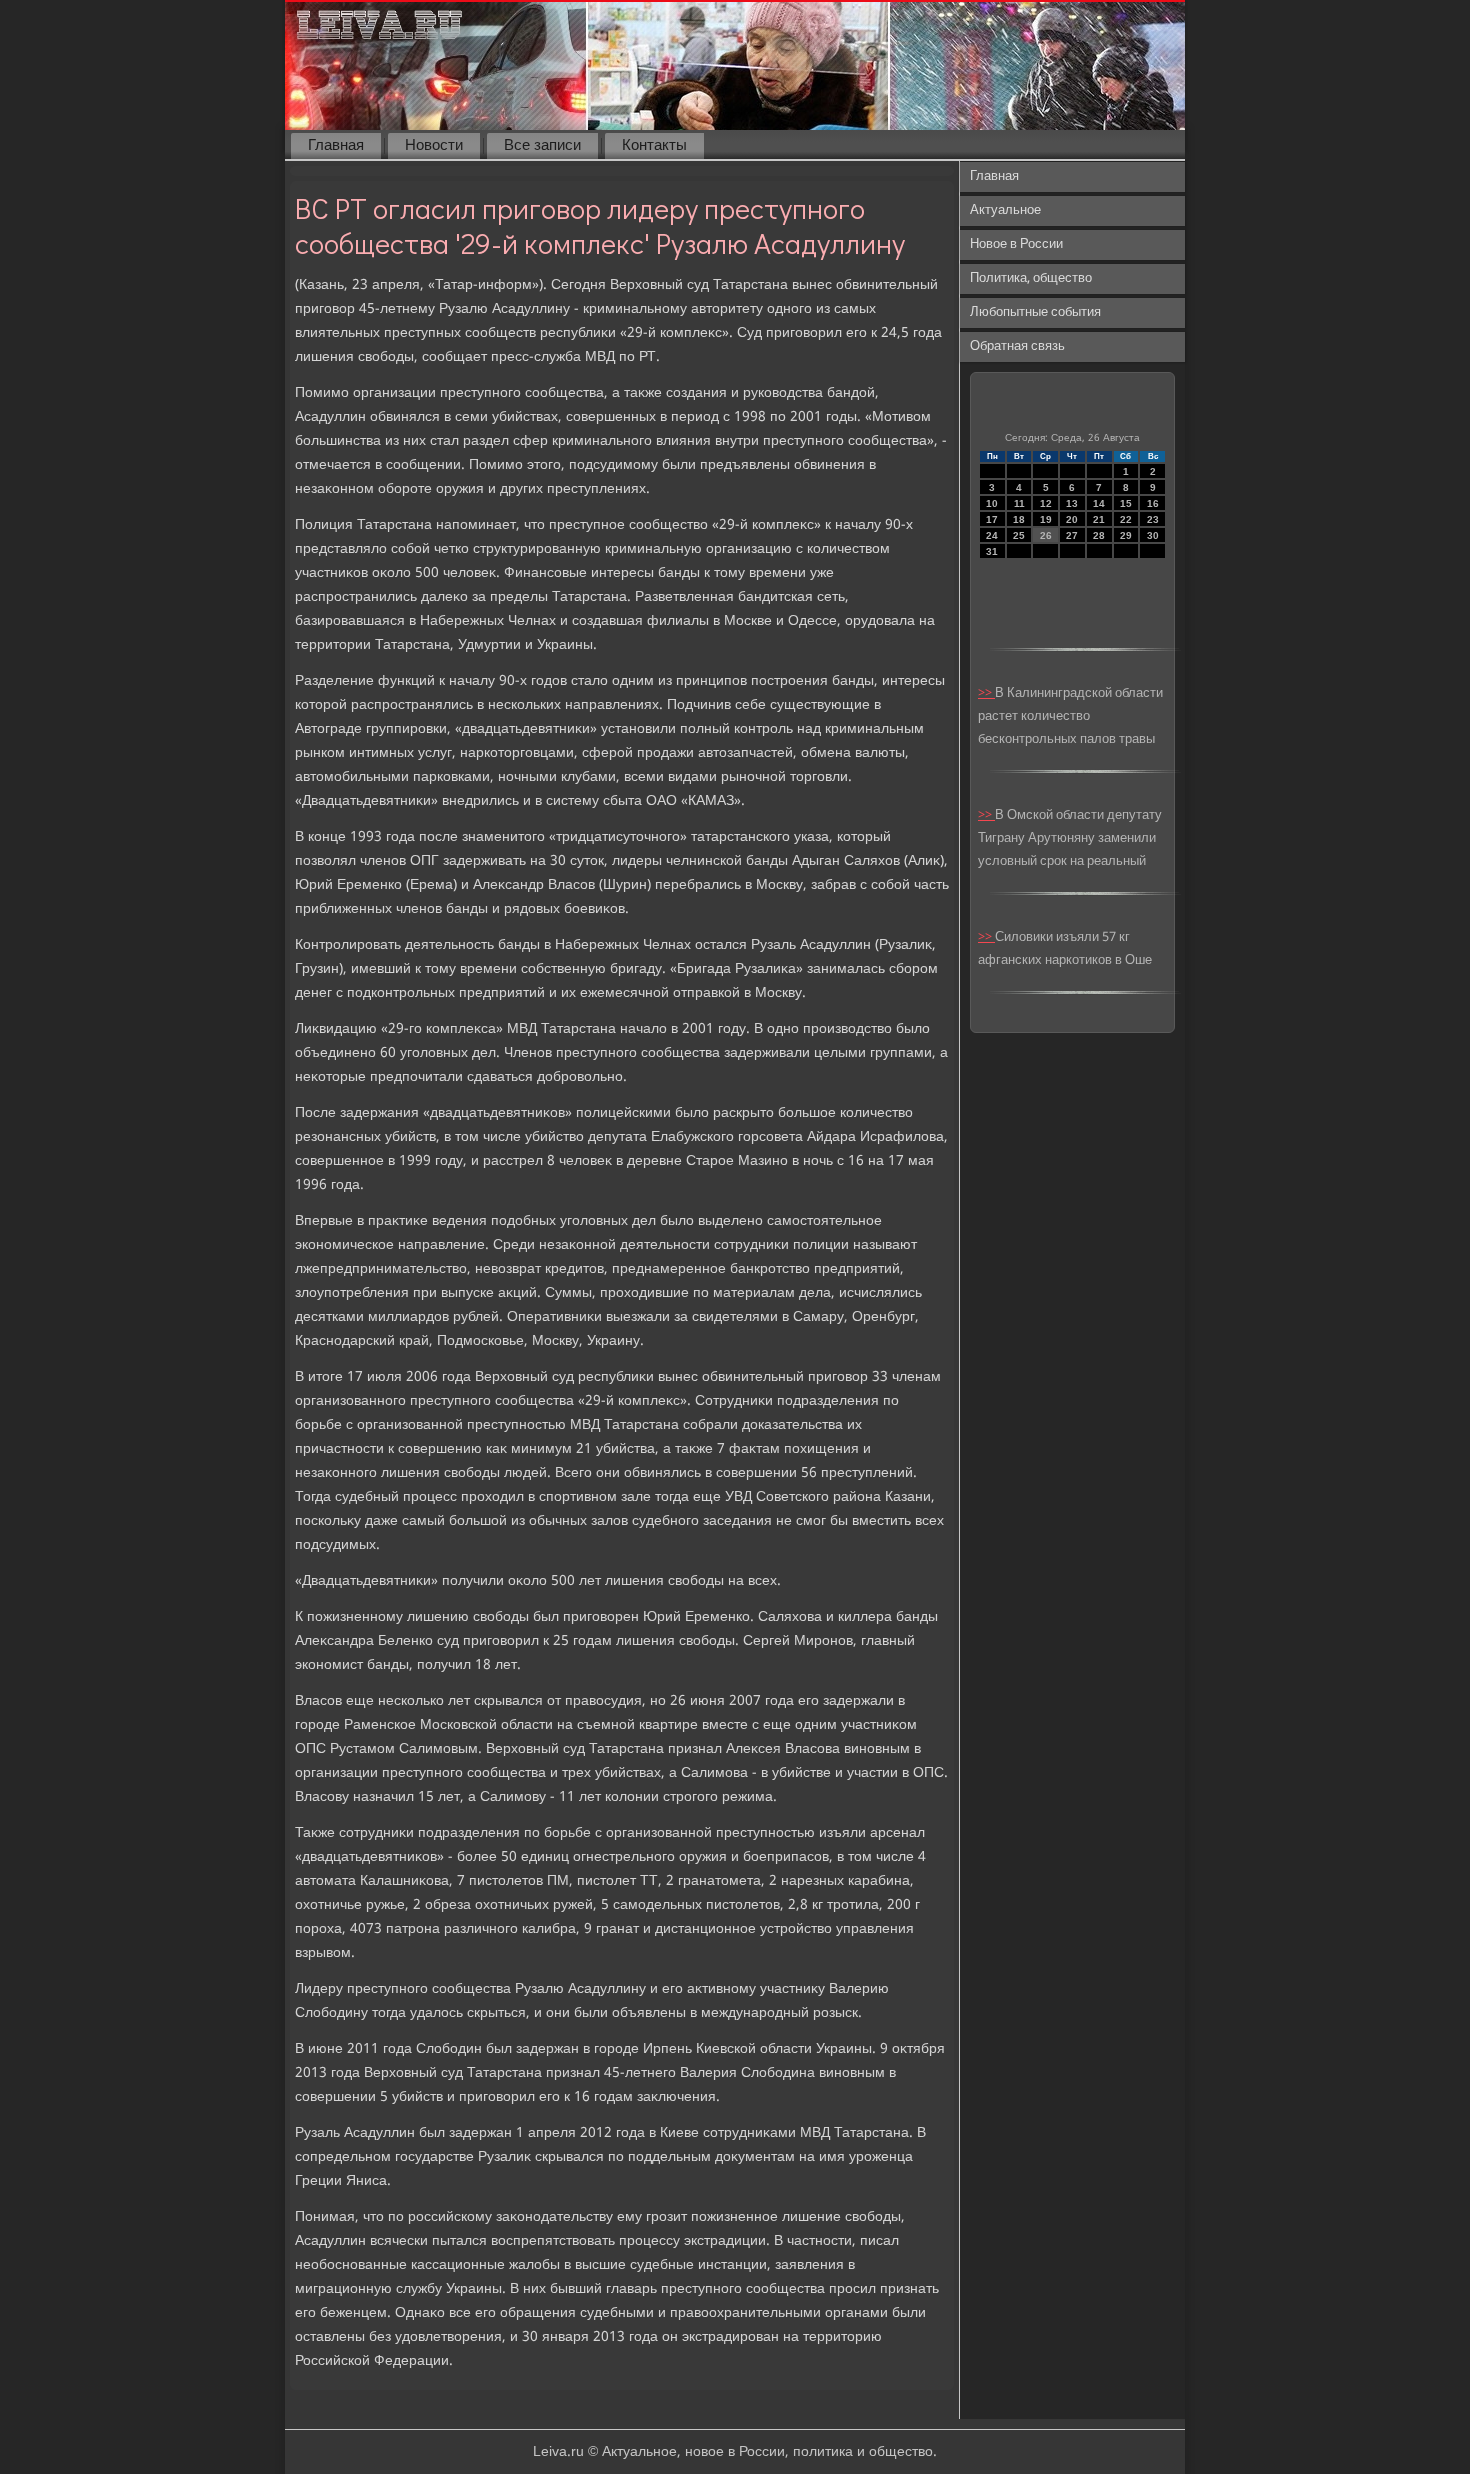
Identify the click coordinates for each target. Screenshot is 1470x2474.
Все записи (542, 146)
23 (1153, 519)
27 (1072, 535)
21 (1099, 519)
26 (1046, 535)
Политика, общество (1031, 278)
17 (992, 519)
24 (992, 535)
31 (992, 551)
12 (1046, 503)
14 (1099, 503)
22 (1126, 519)
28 (1099, 535)
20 (1072, 519)
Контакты (654, 146)
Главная (336, 146)
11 (1019, 503)
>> (986, 693)
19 (1046, 519)
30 (1153, 535)
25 (1019, 535)
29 (1126, 535)
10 (992, 503)
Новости (434, 146)
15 (1126, 503)
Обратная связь (1017, 346)
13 (1072, 503)
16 (1153, 503)
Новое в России (1016, 244)
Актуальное (1005, 210)
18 (1019, 519)
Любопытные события (1035, 312)
